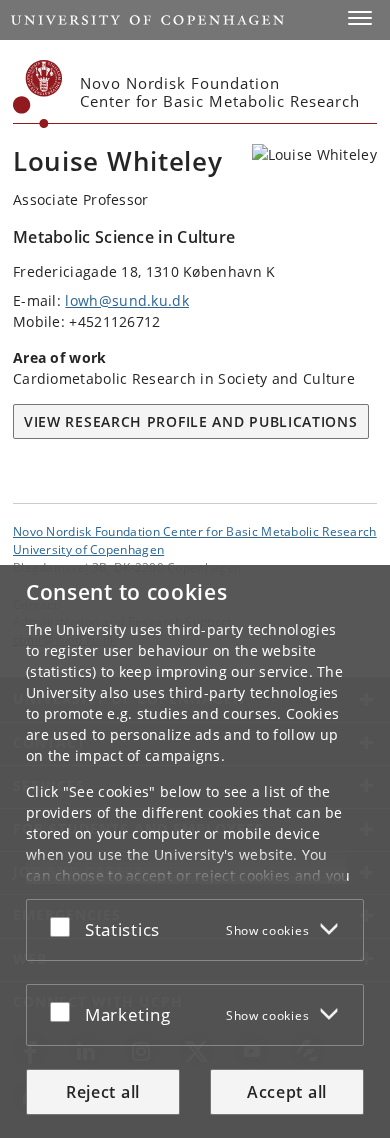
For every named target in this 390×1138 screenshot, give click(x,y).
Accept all (287, 1092)
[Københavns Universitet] (38, 94)
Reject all (103, 1092)
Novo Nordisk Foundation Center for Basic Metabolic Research (195, 531)
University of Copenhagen (88, 549)
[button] (360, 18)
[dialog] (195, 851)
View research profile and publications (191, 421)
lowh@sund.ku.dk (127, 300)
